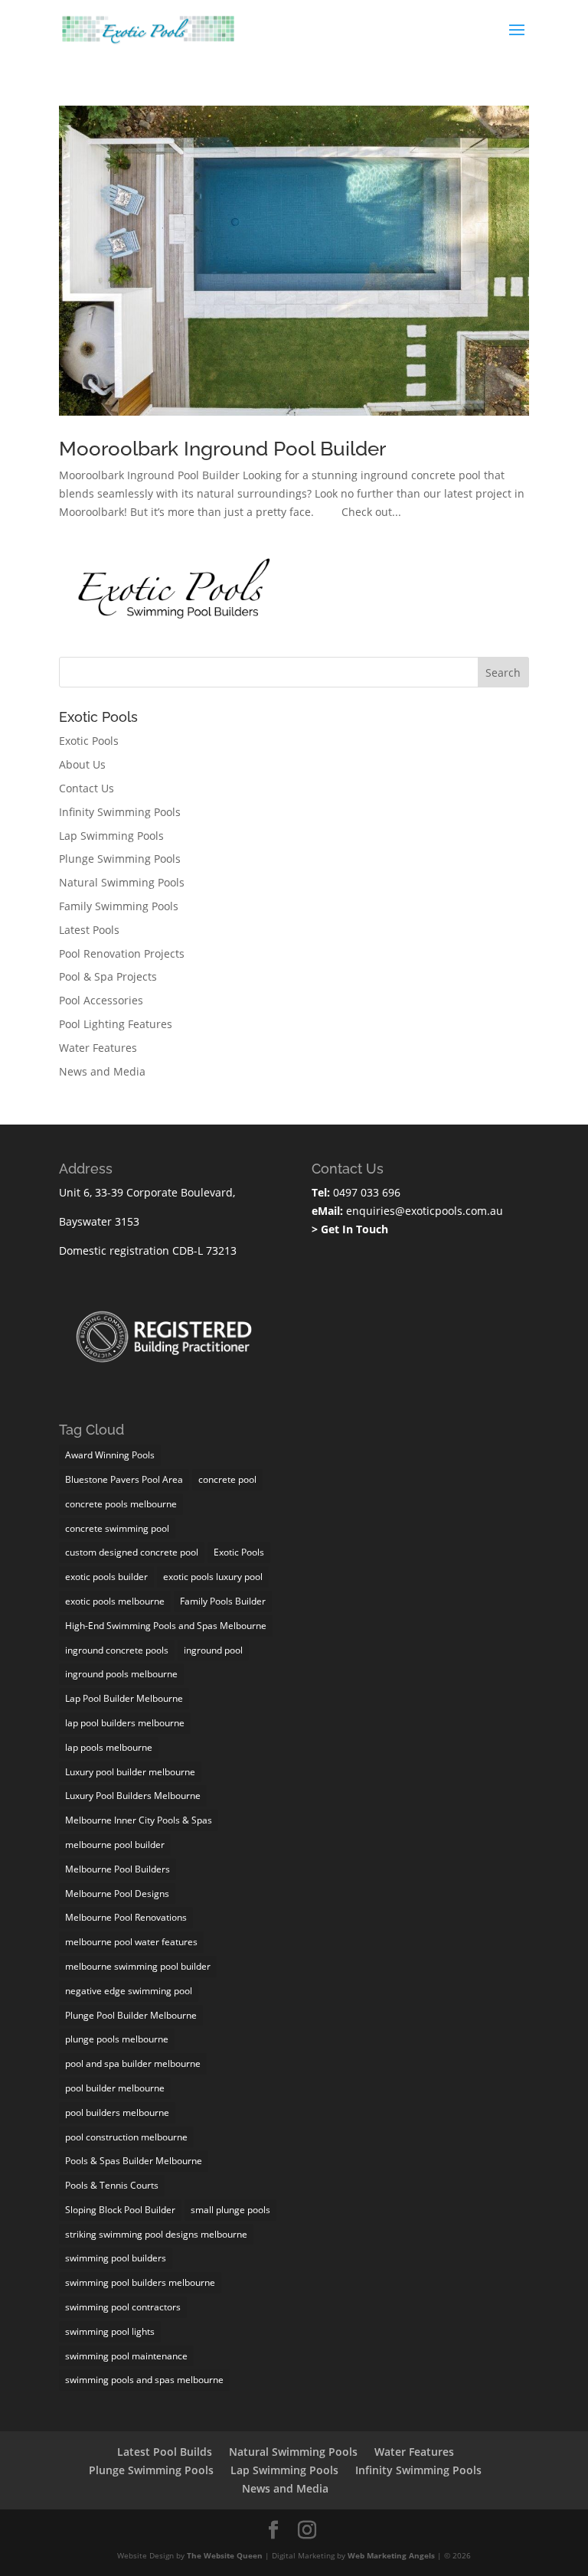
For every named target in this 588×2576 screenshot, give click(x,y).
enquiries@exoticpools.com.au (423, 1211)
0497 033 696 (365, 1192)
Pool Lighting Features (116, 1024)
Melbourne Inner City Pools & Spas (139, 1820)
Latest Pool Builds (165, 2452)
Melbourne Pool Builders (118, 1869)
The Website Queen (225, 2555)
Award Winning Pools (110, 1455)
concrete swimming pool (117, 1528)
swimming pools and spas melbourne (144, 2380)
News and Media (102, 1071)
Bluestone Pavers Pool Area (124, 1479)
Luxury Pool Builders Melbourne (133, 1796)
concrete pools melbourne (121, 1504)
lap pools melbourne (109, 1747)
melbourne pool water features (131, 1942)
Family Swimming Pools (119, 906)
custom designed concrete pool (132, 1552)
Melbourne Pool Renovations (126, 1917)
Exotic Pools (89, 741)
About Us (82, 764)
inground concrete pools (117, 1650)
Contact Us (87, 788)
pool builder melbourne (115, 2088)
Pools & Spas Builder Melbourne (134, 2161)
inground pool (213, 1650)
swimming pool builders (116, 2258)
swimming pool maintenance (126, 2356)
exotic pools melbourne (115, 1601)
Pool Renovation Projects (122, 953)
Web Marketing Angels (391, 2555)
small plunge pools (230, 2210)
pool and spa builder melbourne (133, 2063)
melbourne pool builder (115, 1845)
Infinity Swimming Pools (120, 812)
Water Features (98, 1048)
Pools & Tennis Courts (112, 2185)
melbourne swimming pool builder (138, 1966)
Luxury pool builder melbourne (130, 1772)
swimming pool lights (110, 2331)
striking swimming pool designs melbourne (156, 2234)
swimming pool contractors (123, 2307)
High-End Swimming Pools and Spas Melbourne (166, 1626)
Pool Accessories (101, 1000)
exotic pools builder (106, 1577)
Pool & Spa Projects (108, 976)
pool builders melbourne (117, 2112)
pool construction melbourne (126, 2137)
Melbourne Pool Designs (117, 1894)
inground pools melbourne (121, 1674)
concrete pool (227, 1479)
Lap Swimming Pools (111, 836)
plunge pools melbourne (117, 2039)
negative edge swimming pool (129, 1991)
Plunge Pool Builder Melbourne (131, 2015)
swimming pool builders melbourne (140, 2282)
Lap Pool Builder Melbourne (124, 1698)
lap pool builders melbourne (125, 1723)
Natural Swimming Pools (122, 882)
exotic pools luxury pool (213, 1577)
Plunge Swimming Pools (120, 859)
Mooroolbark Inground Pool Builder (222, 449)
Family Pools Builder (223, 1601)
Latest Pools (89, 930)
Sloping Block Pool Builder (120, 2210)
